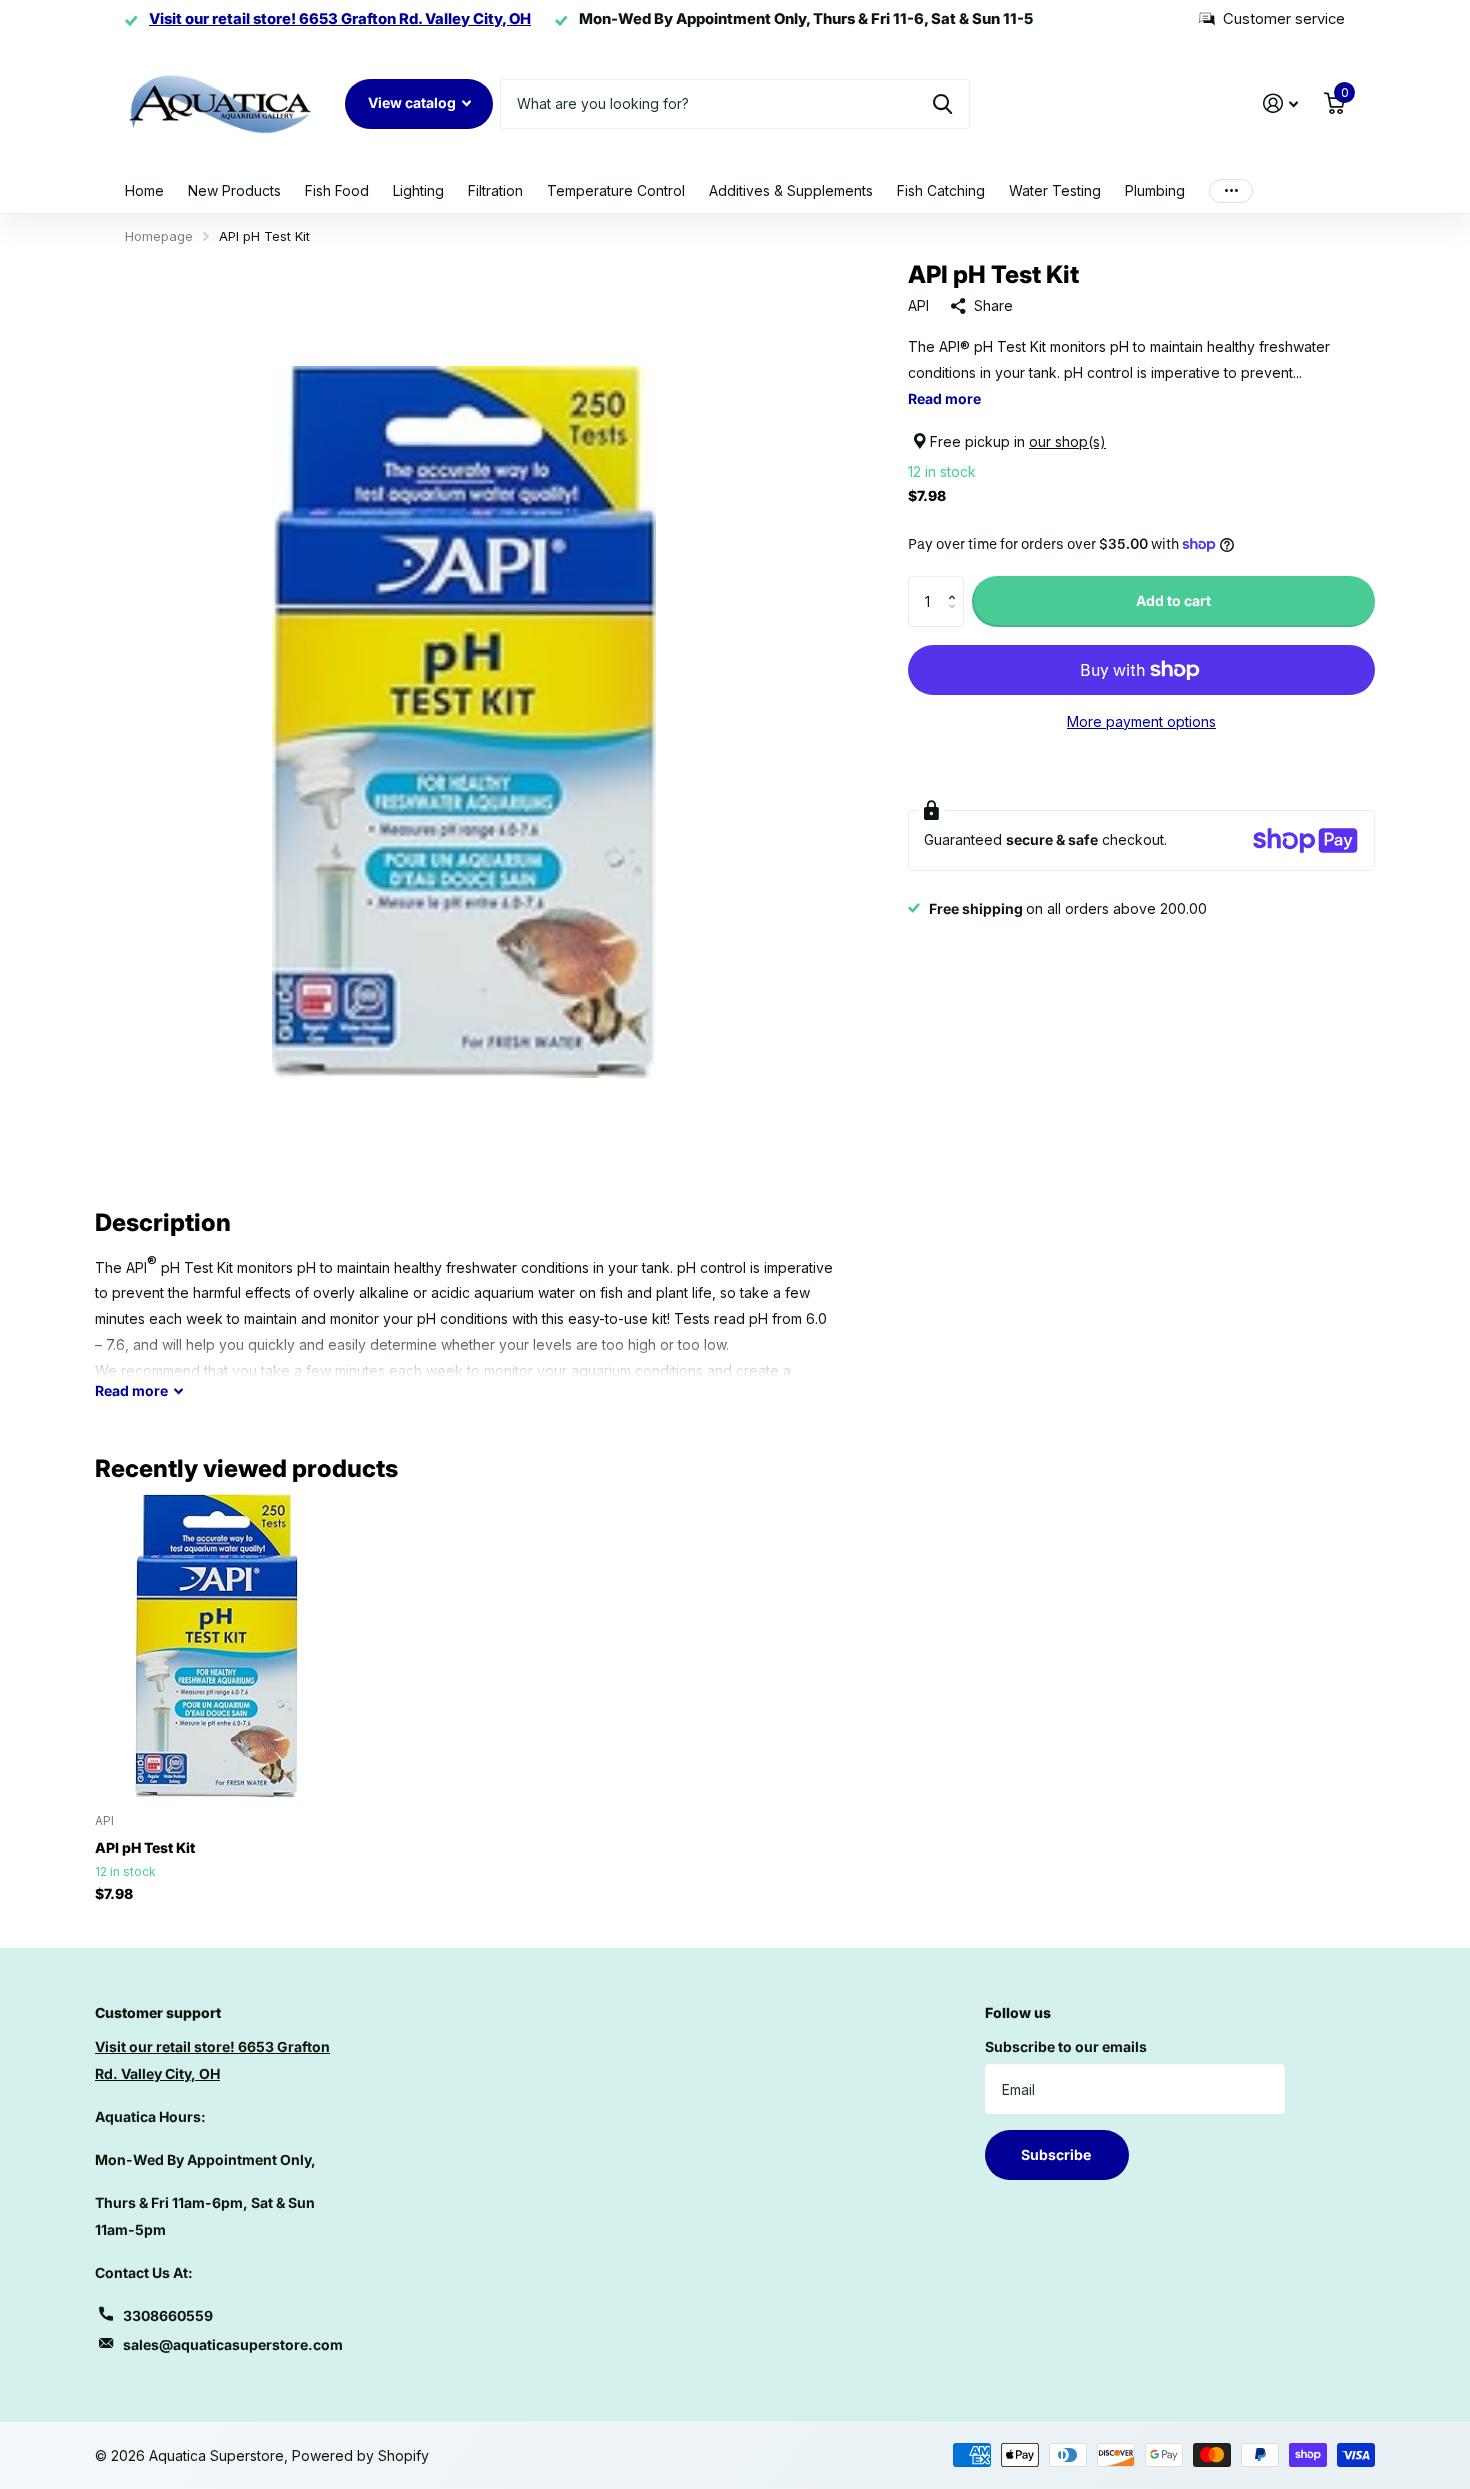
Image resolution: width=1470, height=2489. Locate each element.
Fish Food (337, 190)
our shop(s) (1067, 441)
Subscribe (1057, 2154)
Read (131, 1390)
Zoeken (942, 104)
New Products (234, 190)
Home (144, 190)
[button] (956, 583)
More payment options (1141, 721)
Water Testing (1055, 190)
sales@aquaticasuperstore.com (233, 2344)
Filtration (495, 190)
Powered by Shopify (360, 2455)
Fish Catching (941, 190)
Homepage (159, 236)
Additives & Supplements (791, 190)
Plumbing (1155, 190)
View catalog (413, 102)
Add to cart (1173, 600)
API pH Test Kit (145, 1847)
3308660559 (168, 2315)
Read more (944, 398)
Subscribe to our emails (1066, 2046)
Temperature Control (616, 190)
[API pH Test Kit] (216, 1646)
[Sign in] (1280, 103)
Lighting (418, 190)
